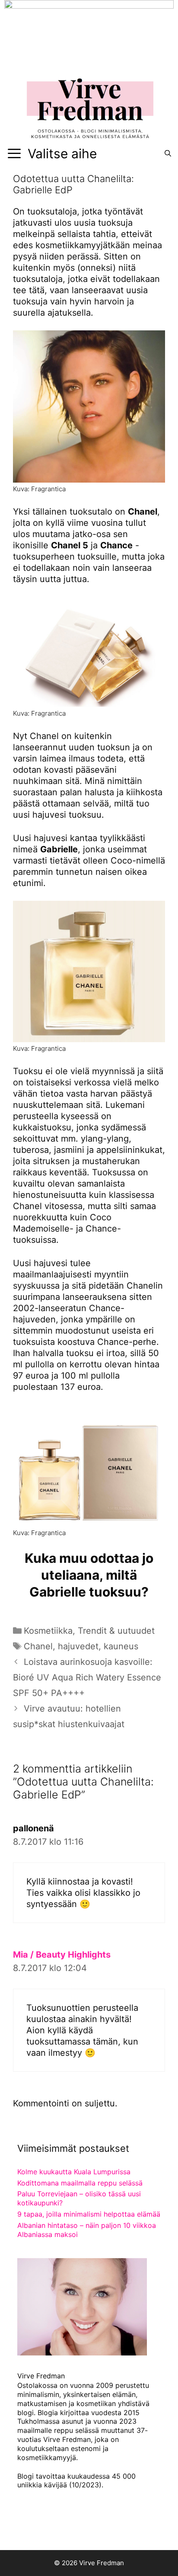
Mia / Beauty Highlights (62, 1955)
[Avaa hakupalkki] (168, 154)
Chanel (38, 1646)
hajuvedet (78, 1646)
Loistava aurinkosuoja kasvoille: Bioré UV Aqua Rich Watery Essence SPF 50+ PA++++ (87, 1677)
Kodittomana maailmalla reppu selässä (80, 2183)
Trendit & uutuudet (116, 1631)
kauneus (121, 1646)
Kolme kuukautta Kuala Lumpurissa (74, 2172)
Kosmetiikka (48, 1631)
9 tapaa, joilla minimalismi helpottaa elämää (89, 2214)
